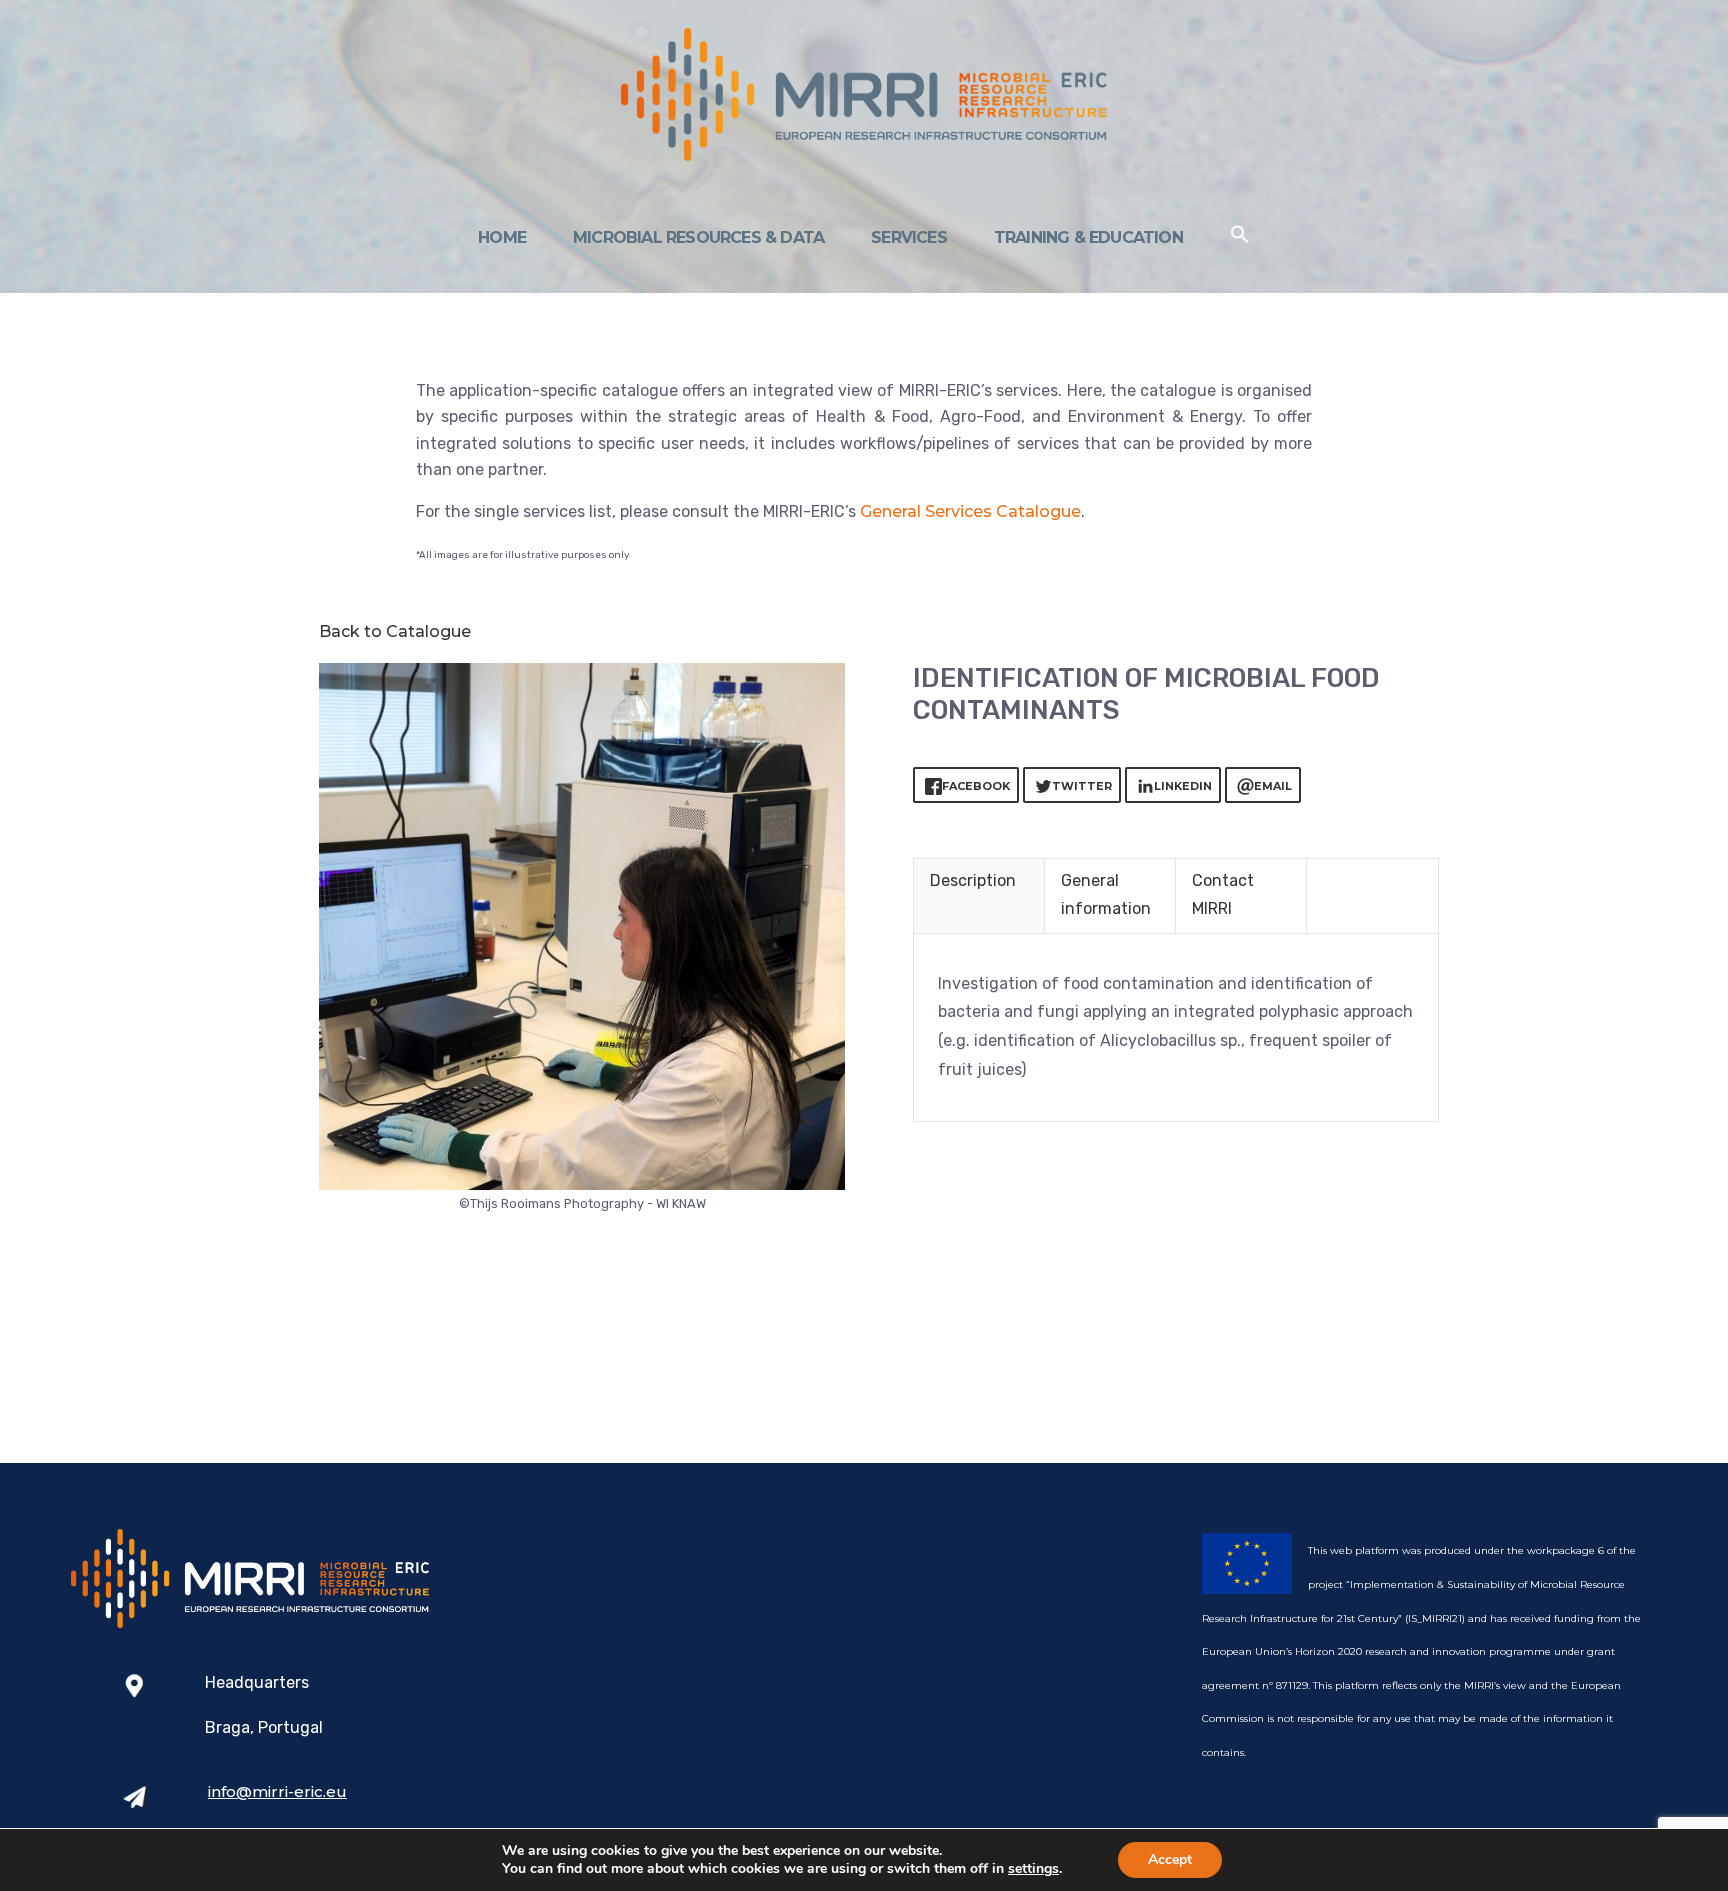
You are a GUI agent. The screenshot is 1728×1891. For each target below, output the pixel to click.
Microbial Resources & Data (698, 237)
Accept (1170, 1859)
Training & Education (1088, 237)
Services (909, 237)
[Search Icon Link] (1240, 238)
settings (1033, 1869)
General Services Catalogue (970, 511)
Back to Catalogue (395, 631)
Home (502, 237)
